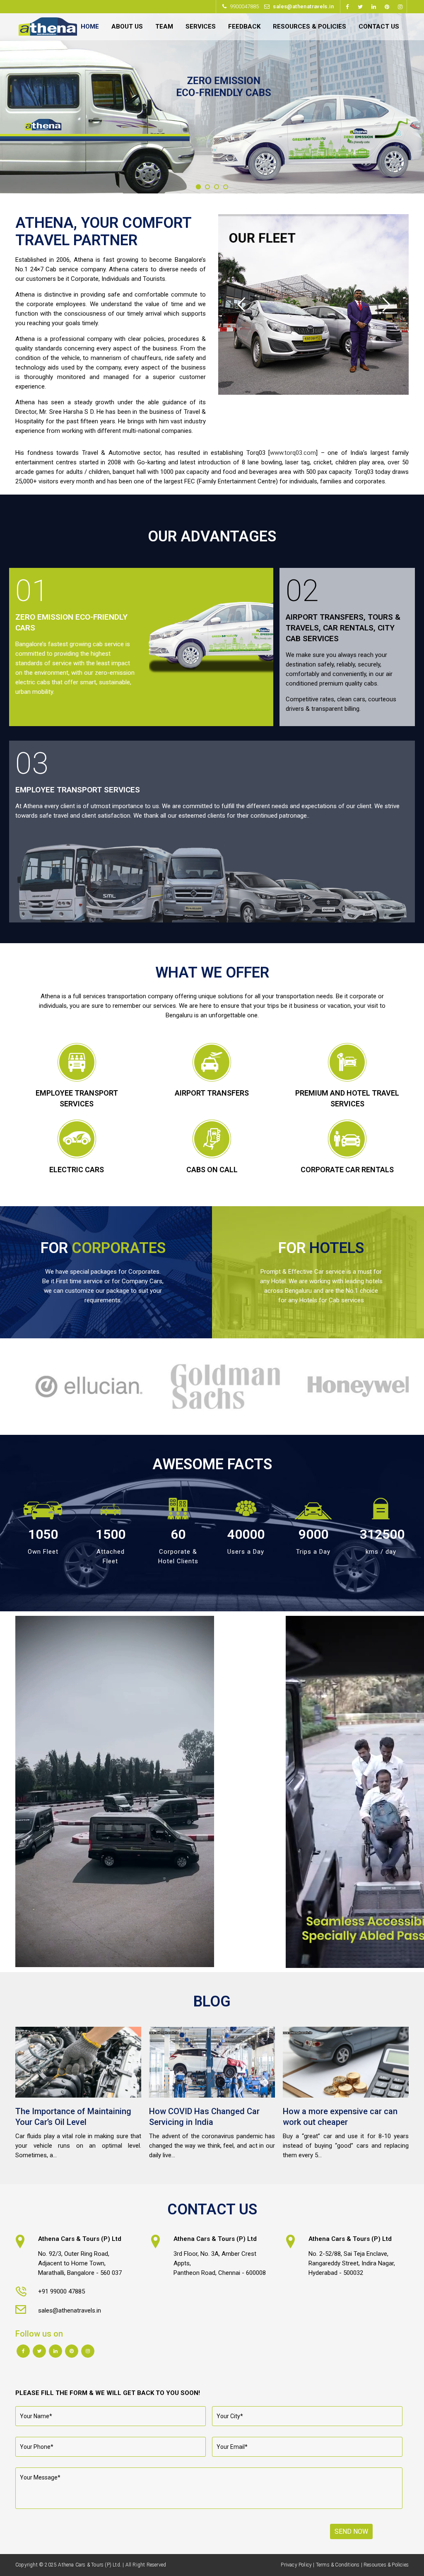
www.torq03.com (293, 453)
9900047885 (244, 6)
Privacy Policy (296, 2565)
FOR (103, 1248)
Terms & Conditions (338, 2565)
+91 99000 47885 (61, 2291)
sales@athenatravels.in (303, 6)
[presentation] (10, 1386)
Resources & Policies (386, 2565)
